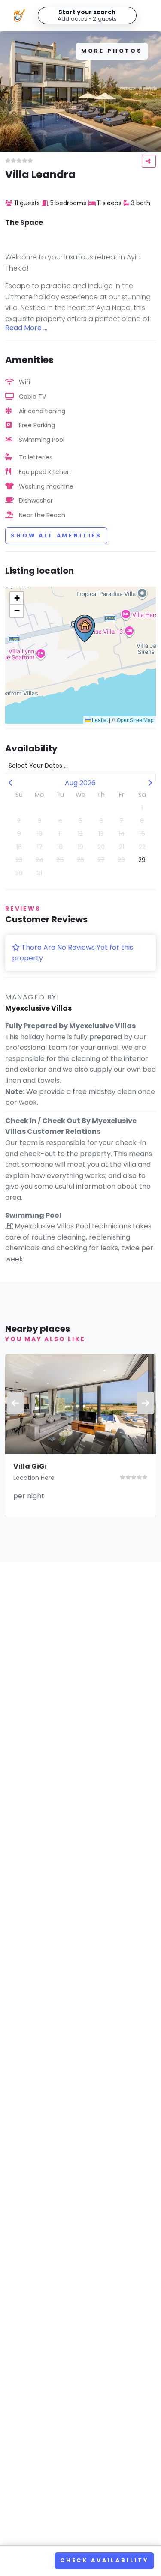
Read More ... (26, 328)
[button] (85, 629)
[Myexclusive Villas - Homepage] (19, 15)
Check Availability (104, 2560)
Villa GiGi (30, 1466)
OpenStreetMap (135, 720)
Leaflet (99, 720)
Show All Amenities (56, 535)
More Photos (112, 51)
